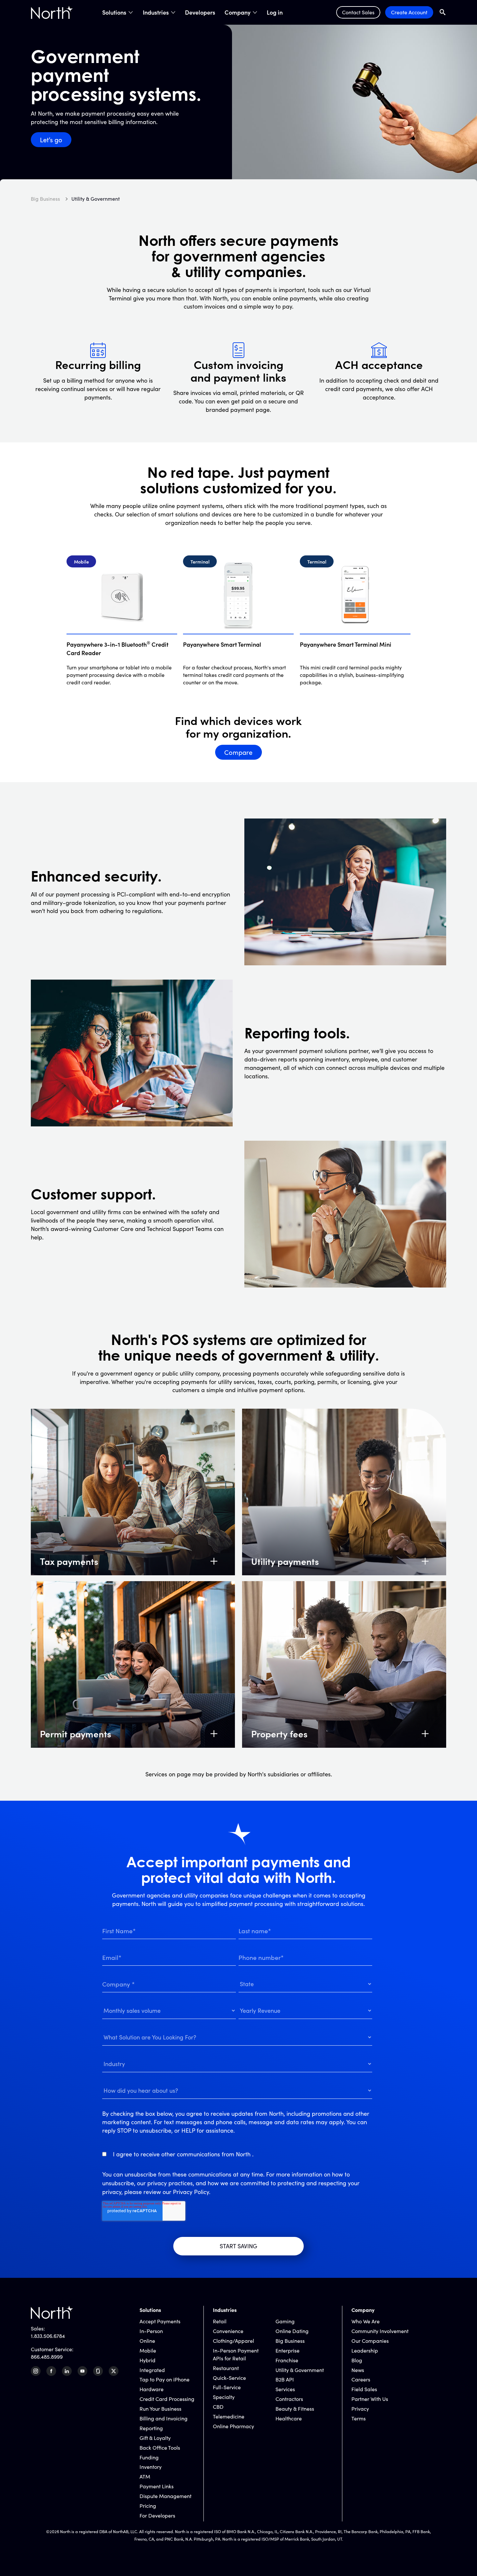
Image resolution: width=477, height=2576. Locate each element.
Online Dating (292, 2331)
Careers (361, 2379)
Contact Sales (358, 12)
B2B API (285, 2379)
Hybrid (147, 2360)
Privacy (360, 2409)
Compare (238, 752)
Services (285, 2389)
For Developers (157, 2515)
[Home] (52, 12)
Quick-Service (229, 2378)
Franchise (287, 2360)
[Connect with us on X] (114, 2371)
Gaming (285, 2321)
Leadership (365, 2350)
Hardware (152, 2389)
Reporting (151, 2428)
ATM (145, 2476)
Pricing (148, 2506)
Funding (149, 2457)
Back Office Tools (160, 2448)
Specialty (224, 2397)
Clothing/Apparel (233, 2341)
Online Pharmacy (233, 2426)
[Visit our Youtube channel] (82, 2371)
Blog (357, 2360)
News (358, 2370)
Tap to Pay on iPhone (165, 2379)
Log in (275, 12)
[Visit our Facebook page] (51, 2371)
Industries (156, 12)
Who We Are (366, 2321)
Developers (200, 12)
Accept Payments (160, 2321)
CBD (218, 2407)
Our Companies (370, 2341)
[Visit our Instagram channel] (36, 2371)
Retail (220, 2321)
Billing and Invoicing (164, 2418)
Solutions (114, 12)
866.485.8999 (47, 2357)
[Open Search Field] (443, 12)
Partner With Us (370, 2399)
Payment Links (157, 2486)
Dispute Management (165, 2496)
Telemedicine (229, 2416)
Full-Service (227, 2387)
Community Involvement (380, 2331)
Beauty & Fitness (295, 2409)
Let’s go (51, 140)
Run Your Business (160, 2409)
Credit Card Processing (167, 2399)
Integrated (152, 2370)
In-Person (151, 2331)
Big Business (290, 2341)
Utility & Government (300, 2370)
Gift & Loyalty (155, 2438)
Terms (359, 2418)
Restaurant (226, 2368)
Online (147, 2341)
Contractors (289, 2399)
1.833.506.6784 (48, 2336)
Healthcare (289, 2418)
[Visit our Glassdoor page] (98, 2371)
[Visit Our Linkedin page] (67, 2371)
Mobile (148, 2350)
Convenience (228, 2331)
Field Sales (364, 2389)
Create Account (409, 12)
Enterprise (287, 2350)
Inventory (151, 2467)
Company (238, 12)
